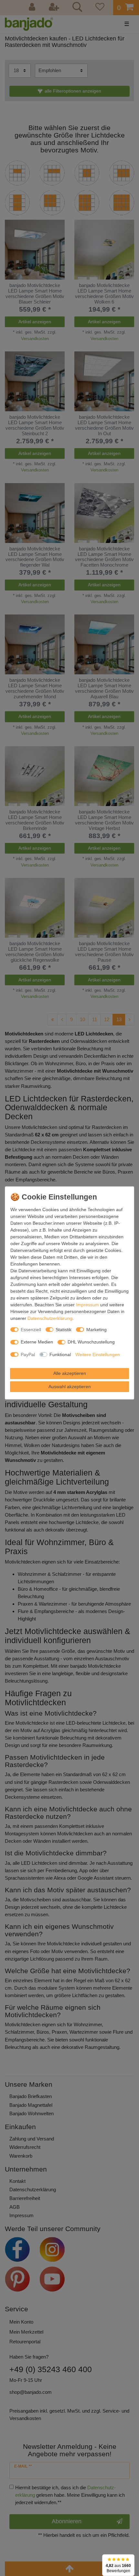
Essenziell (31, 1330)
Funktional (60, 1354)
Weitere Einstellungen (98, 1354)
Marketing (96, 1330)
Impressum (87, 1305)
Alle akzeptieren (70, 1373)
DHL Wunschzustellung (91, 1342)
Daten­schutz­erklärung (50, 1318)
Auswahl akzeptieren (70, 1387)
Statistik (64, 1330)
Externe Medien (37, 1342)
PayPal (28, 1354)
